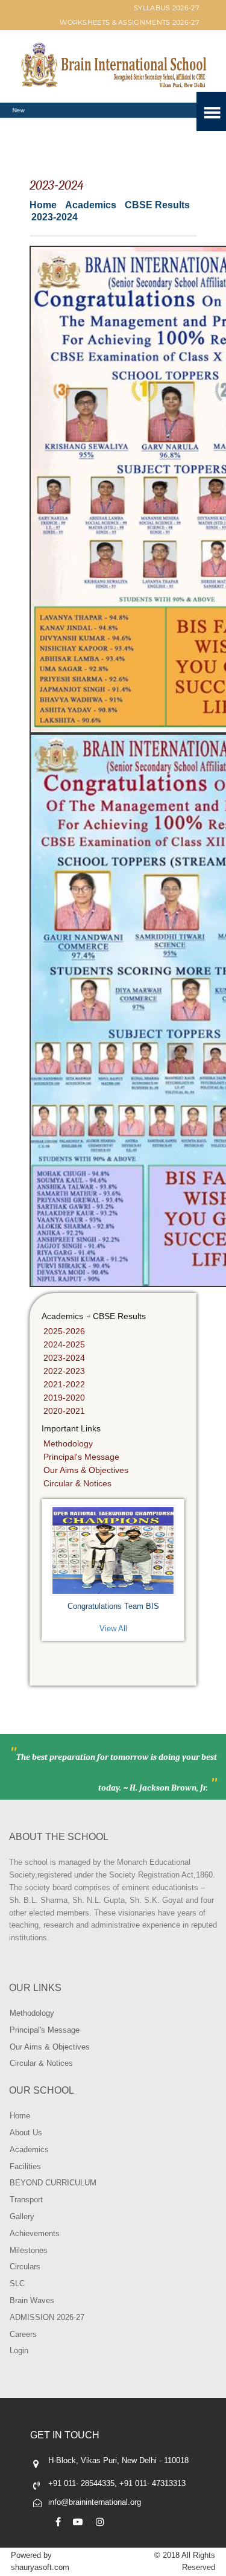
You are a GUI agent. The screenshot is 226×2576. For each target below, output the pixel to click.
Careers (23, 2334)
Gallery (22, 2216)
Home (43, 205)
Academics (29, 2149)
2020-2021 (64, 1411)
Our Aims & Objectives (86, 1470)
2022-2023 (64, 1371)
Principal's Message (81, 1457)
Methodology (68, 1443)
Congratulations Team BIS (113, 1606)
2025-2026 (64, 1331)
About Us (26, 2133)
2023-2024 (64, 1358)
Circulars (25, 2267)
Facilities (25, 2166)
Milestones (29, 2250)
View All (113, 1628)
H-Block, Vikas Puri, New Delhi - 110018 (118, 2460)
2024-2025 (64, 1344)
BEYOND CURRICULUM (53, 2183)
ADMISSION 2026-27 (47, 2317)
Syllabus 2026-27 (166, 8)
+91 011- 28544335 (81, 2483)
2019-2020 (64, 1398)
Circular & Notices (77, 1483)
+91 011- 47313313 (152, 2483)
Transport (26, 2200)
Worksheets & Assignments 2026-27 (129, 22)
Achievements (35, 2233)
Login (19, 2351)
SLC (17, 2284)
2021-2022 (64, 1384)
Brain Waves (32, 2300)
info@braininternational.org (95, 2502)
